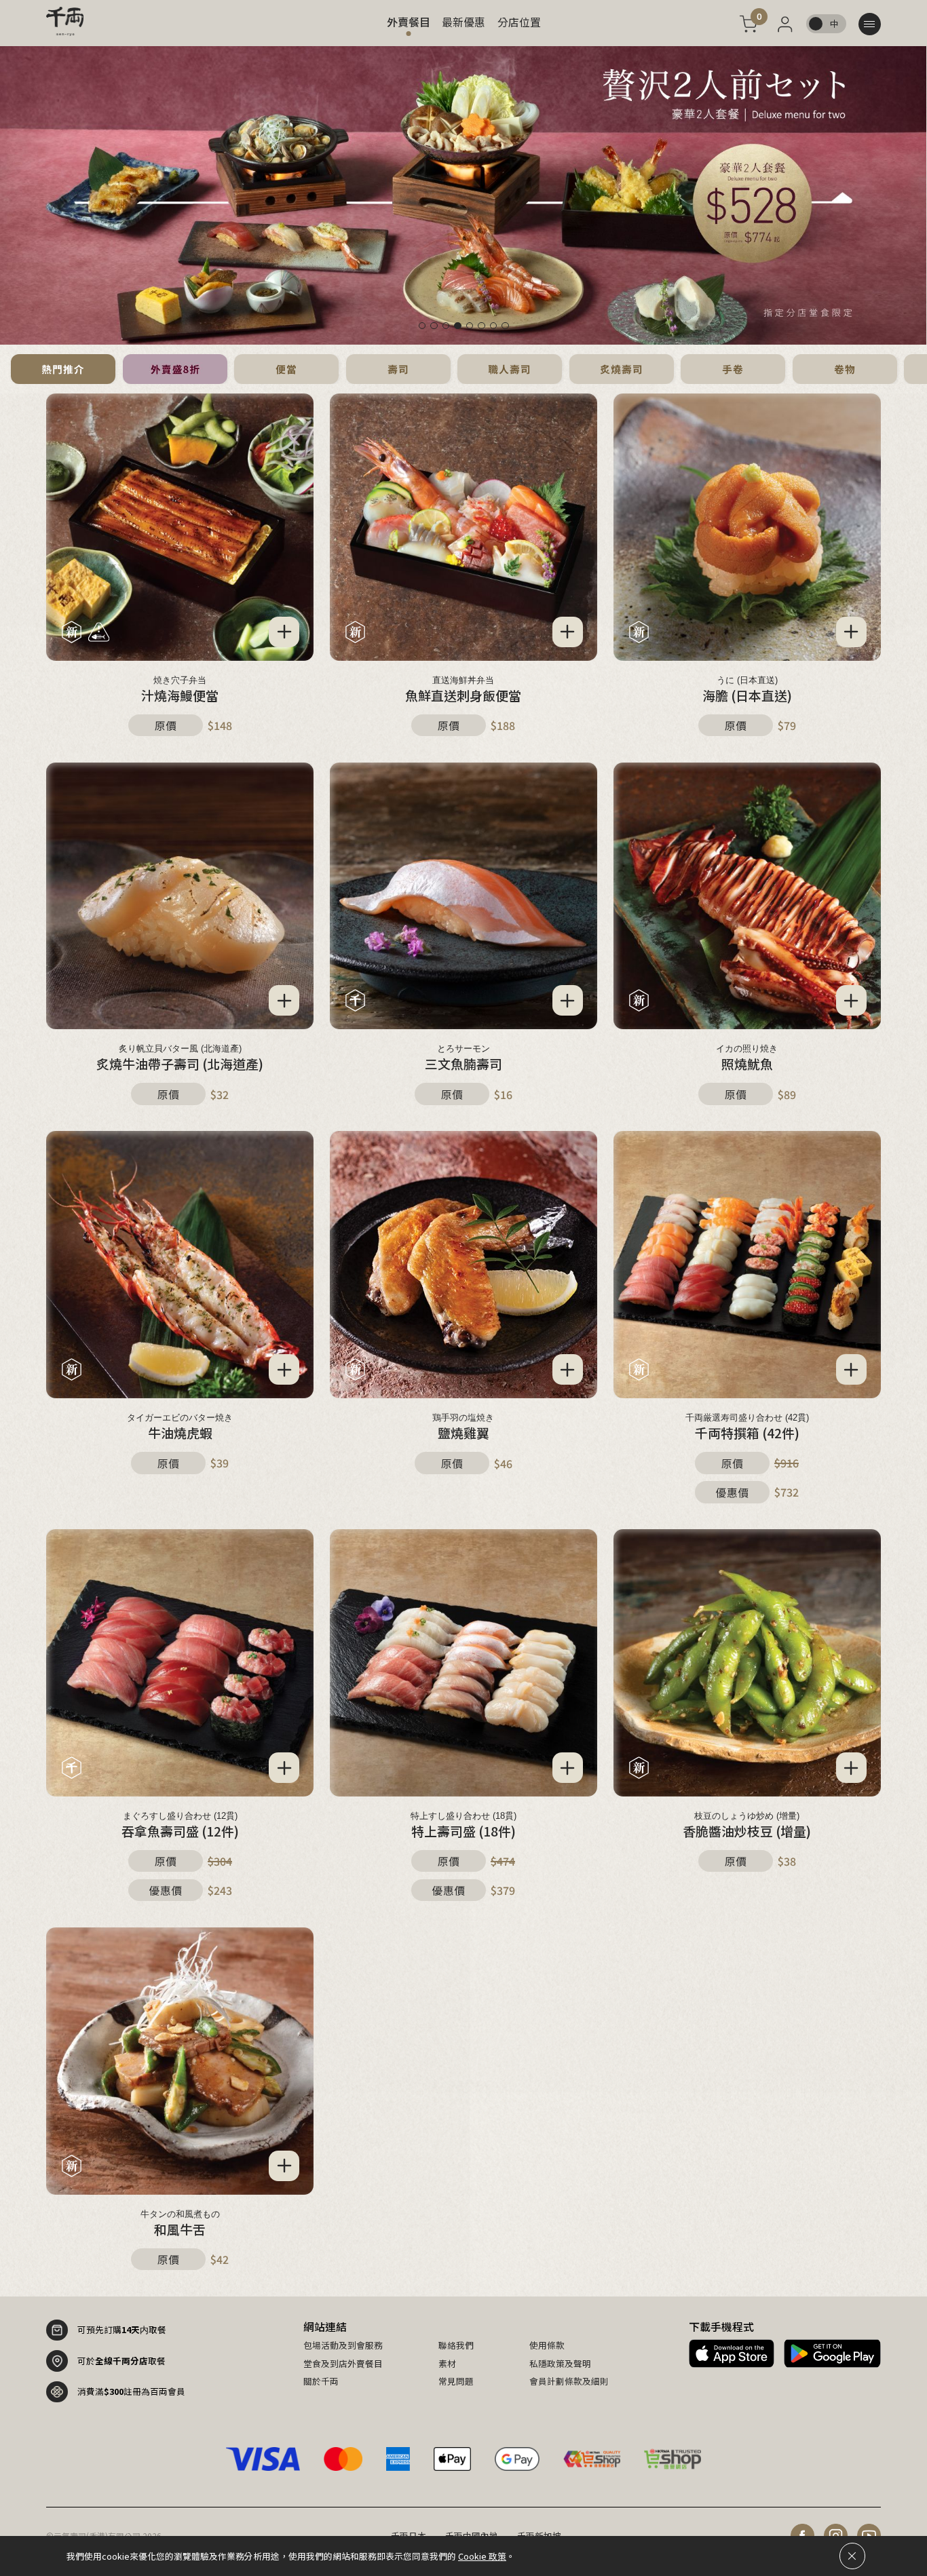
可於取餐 (121, 2361)
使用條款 (547, 2345)
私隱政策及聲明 (560, 2364)
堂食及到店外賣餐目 (343, 2364)
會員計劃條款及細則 (569, 2381)
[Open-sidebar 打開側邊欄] (870, 24)
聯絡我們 (456, 2345)
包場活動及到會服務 (343, 2345)
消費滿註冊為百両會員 (131, 2391)
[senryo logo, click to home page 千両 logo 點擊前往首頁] (65, 21)
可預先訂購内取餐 (122, 2329)
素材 (447, 2364)
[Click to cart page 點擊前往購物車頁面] (748, 24)
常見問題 (456, 2381)
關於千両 (321, 2381)
